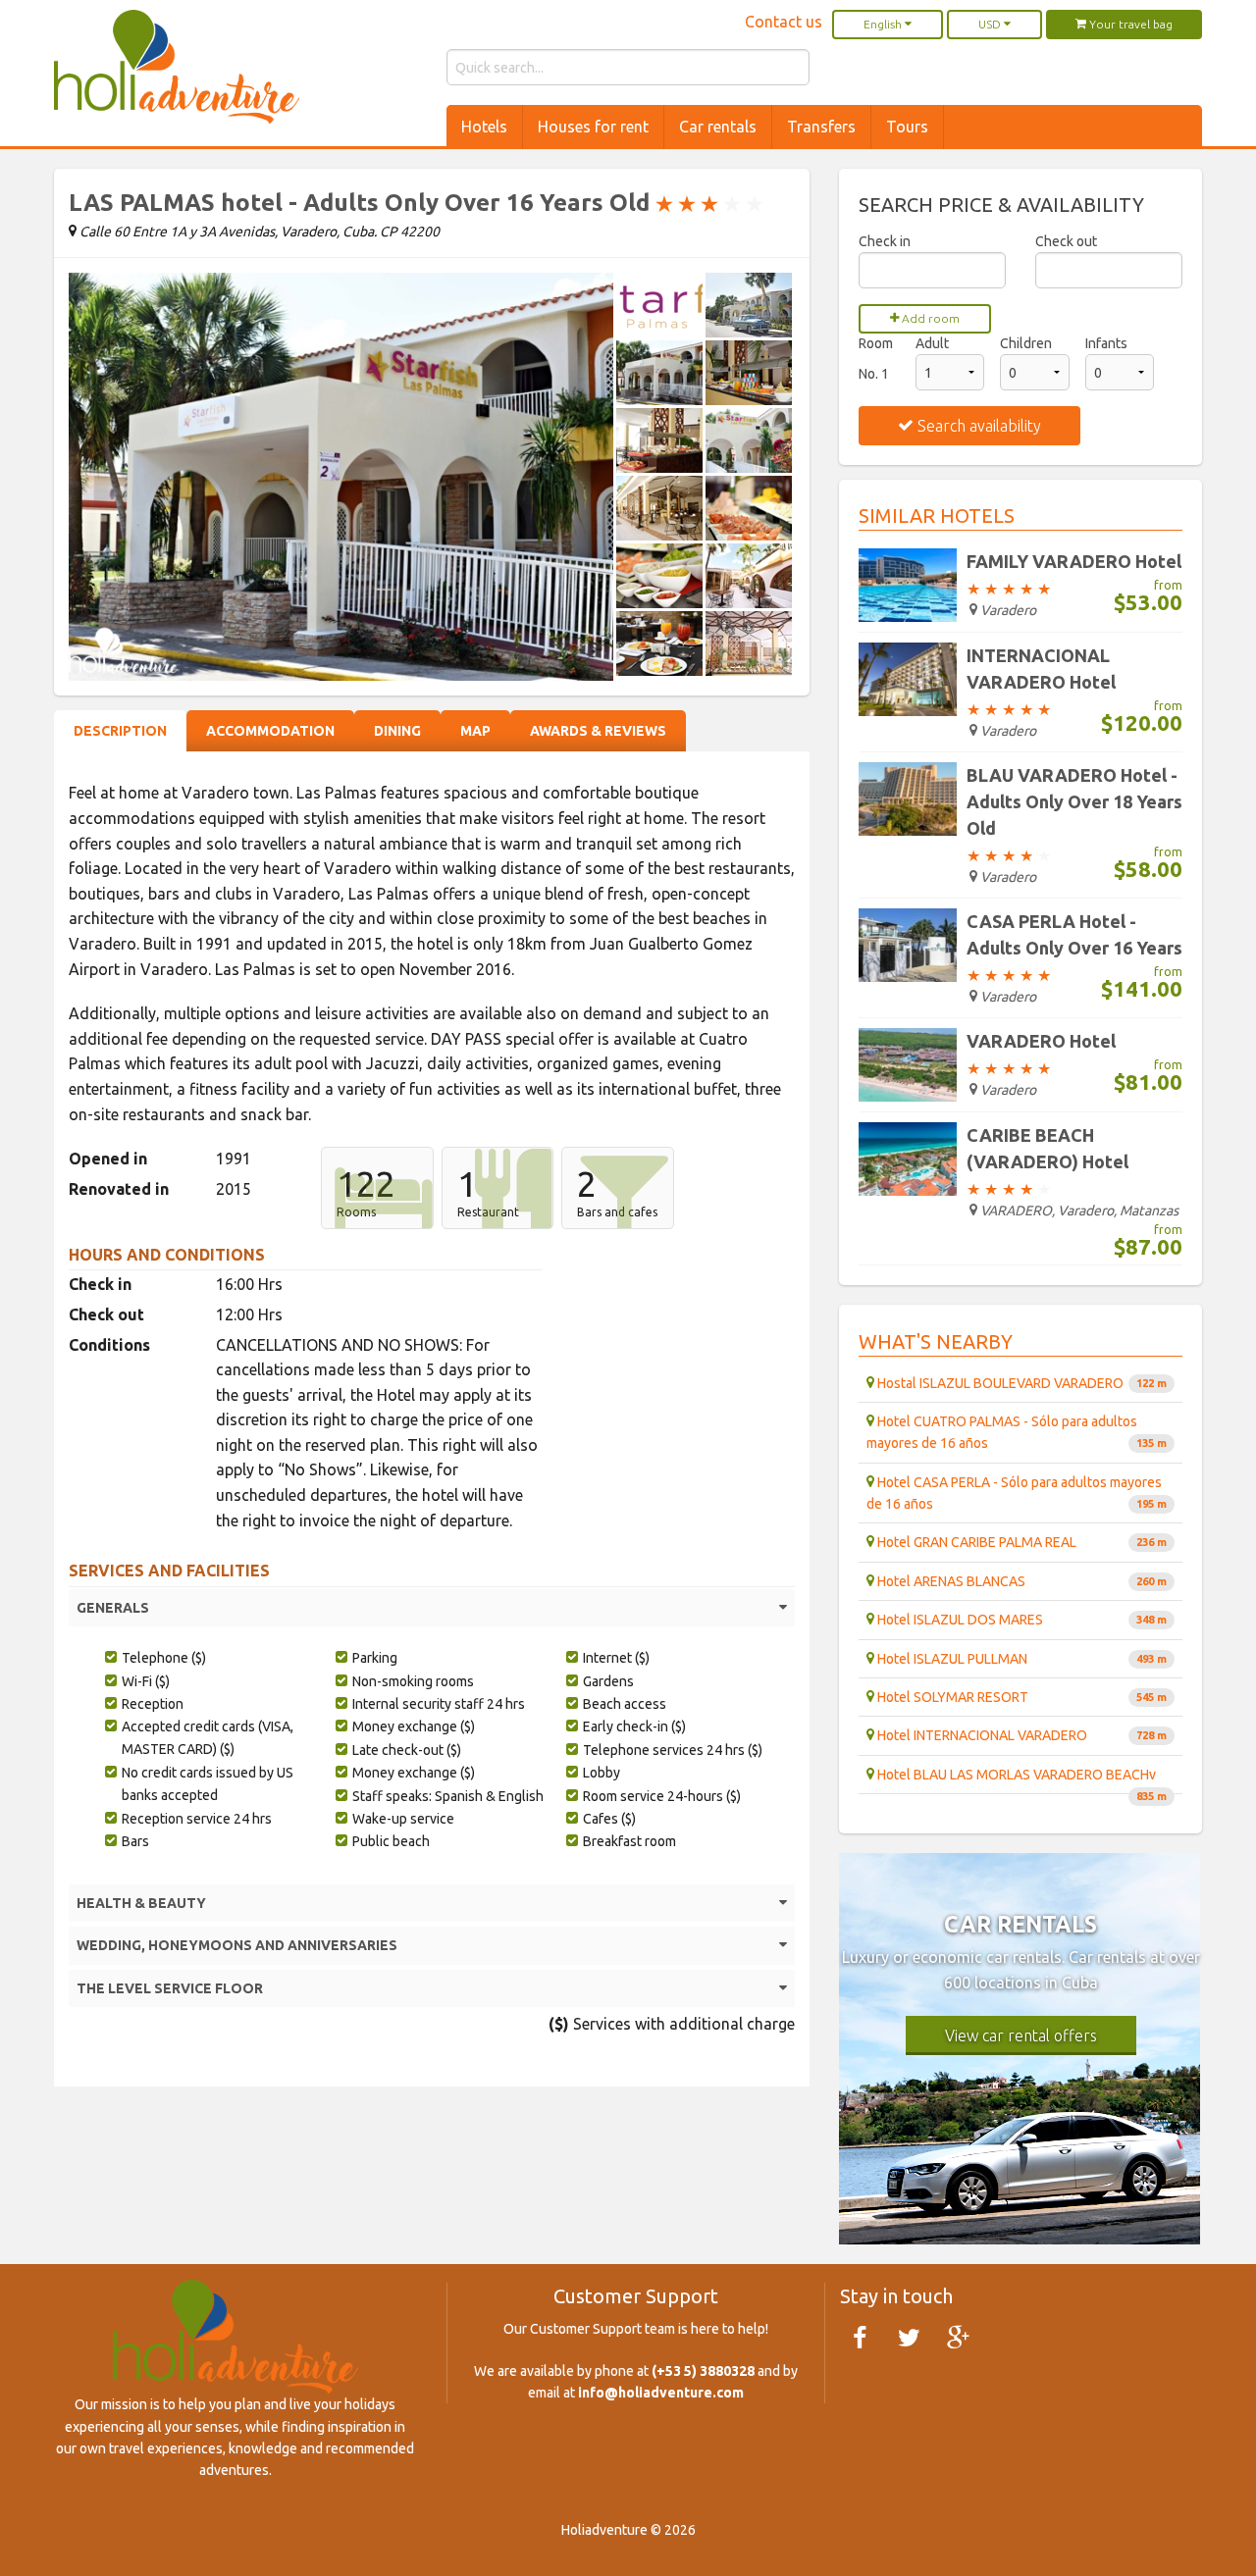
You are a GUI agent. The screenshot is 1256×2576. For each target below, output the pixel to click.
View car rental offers (1021, 2035)
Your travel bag (1129, 24)
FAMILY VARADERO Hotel (1074, 561)
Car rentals (718, 127)
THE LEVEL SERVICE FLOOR (170, 1988)
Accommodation (270, 731)
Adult (932, 343)
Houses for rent (593, 127)
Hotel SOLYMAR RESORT (1020, 1697)
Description (120, 731)
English (884, 24)
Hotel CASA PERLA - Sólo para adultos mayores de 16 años (1017, 1493)
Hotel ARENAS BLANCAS (1020, 1581)
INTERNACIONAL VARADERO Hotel (1041, 669)
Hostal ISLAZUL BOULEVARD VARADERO (1020, 1383)
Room (876, 343)
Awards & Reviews (598, 731)
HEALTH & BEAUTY (141, 1903)
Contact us (784, 22)
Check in (885, 241)
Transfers (821, 127)
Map (475, 731)
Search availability (977, 426)
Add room (929, 318)
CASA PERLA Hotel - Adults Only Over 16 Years (1074, 934)
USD (991, 24)
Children (1026, 343)
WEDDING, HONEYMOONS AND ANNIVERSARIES (237, 1945)
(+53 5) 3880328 (703, 2371)
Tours (907, 127)
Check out (1066, 241)
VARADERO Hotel (1041, 1041)
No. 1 (874, 374)
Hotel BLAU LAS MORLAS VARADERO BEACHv (1020, 1780)
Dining (397, 731)
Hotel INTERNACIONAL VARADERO (1020, 1735)
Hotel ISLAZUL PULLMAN (1020, 1659)
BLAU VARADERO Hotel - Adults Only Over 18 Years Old (1074, 801)
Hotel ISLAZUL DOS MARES (1020, 1620)
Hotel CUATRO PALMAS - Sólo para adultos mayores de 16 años (1017, 1432)
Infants (1106, 343)
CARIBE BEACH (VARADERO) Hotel (1047, 1148)
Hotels (484, 127)
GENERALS (113, 1608)
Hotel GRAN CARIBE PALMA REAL (1020, 1542)
